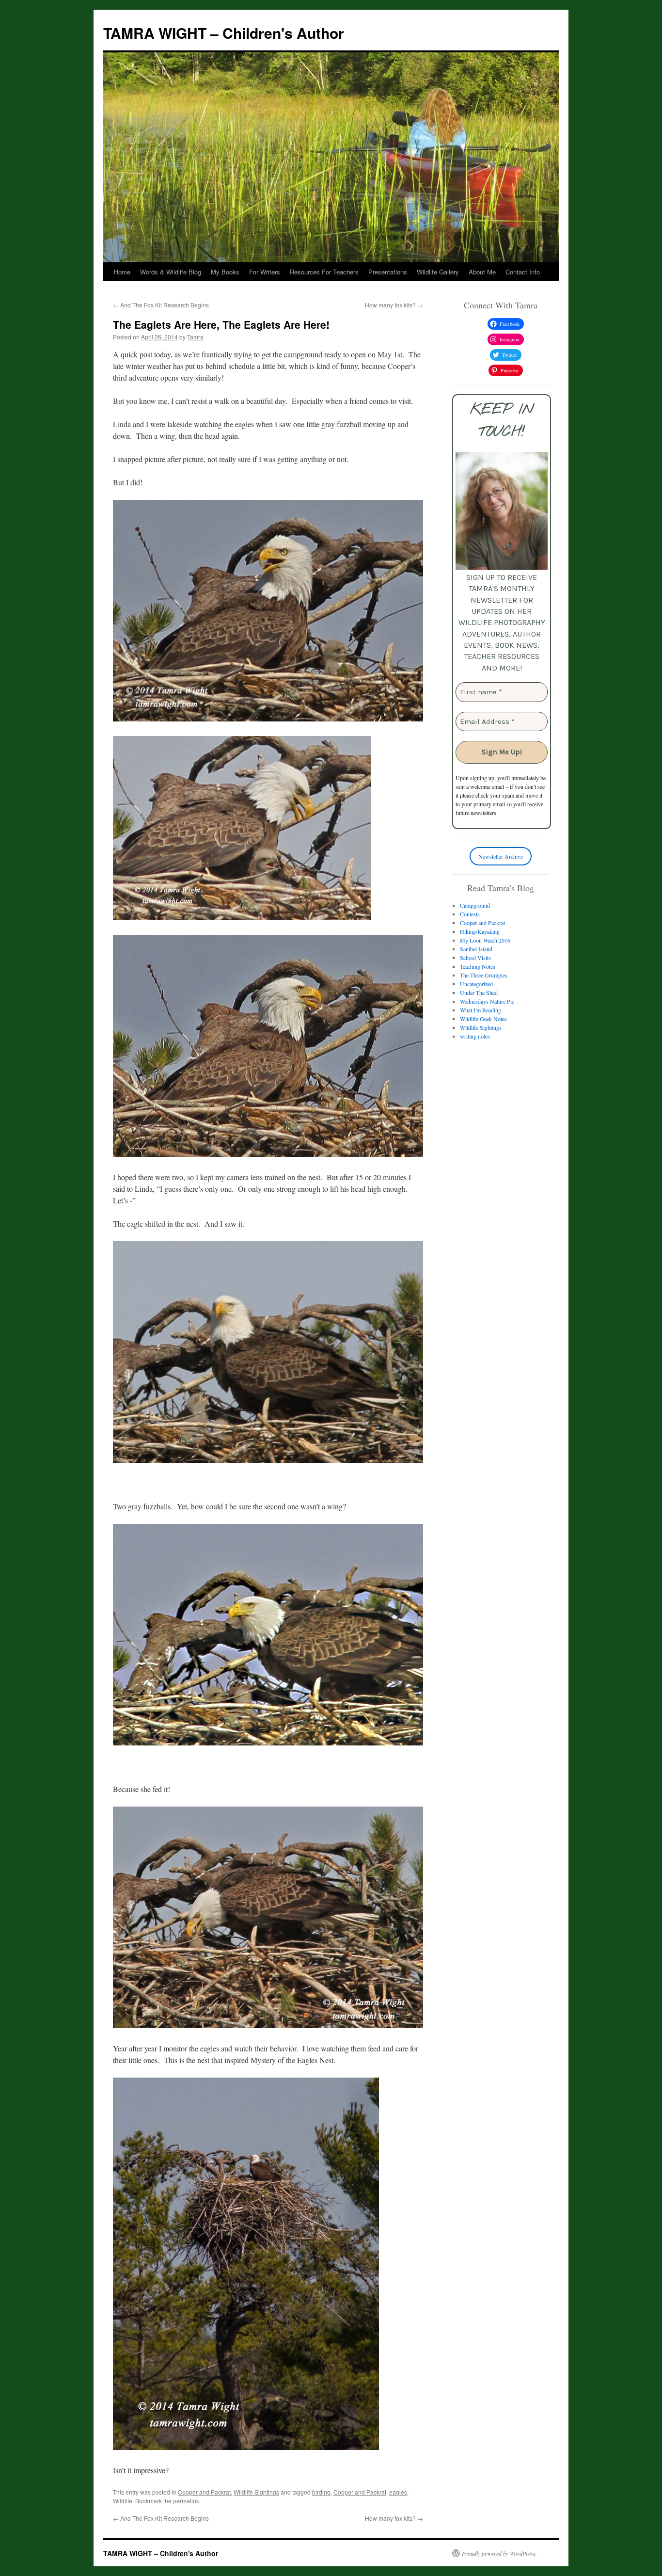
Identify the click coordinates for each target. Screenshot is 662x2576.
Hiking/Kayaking (480, 931)
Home (122, 272)
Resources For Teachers (324, 272)
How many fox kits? (394, 305)
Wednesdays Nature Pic (487, 1001)
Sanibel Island (476, 949)
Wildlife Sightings (256, 2492)
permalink (186, 2501)
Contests (470, 914)
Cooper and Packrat (204, 2492)
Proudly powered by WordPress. (499, 2553)
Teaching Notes (478, 966)
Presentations (388, 272)
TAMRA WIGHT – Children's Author (224, 33)
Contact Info (523, 272)
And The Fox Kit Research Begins (161, 305)
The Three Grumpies (484, 975)
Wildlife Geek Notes (483, 1019)
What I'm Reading (481, 1010)
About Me (482, 272)
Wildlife (123, 2501)
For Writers (265, 272)
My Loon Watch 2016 (485, 940)
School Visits (475, 958)
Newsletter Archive (501, 856)
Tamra (195, 337)
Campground (475, 905)
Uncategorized (476, 984)
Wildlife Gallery (438, 272)
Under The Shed (479, 992)
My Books (225, 272)
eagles (398, 2492)
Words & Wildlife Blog (171, 272)
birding (321, 2492)
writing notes (475, 1036)
